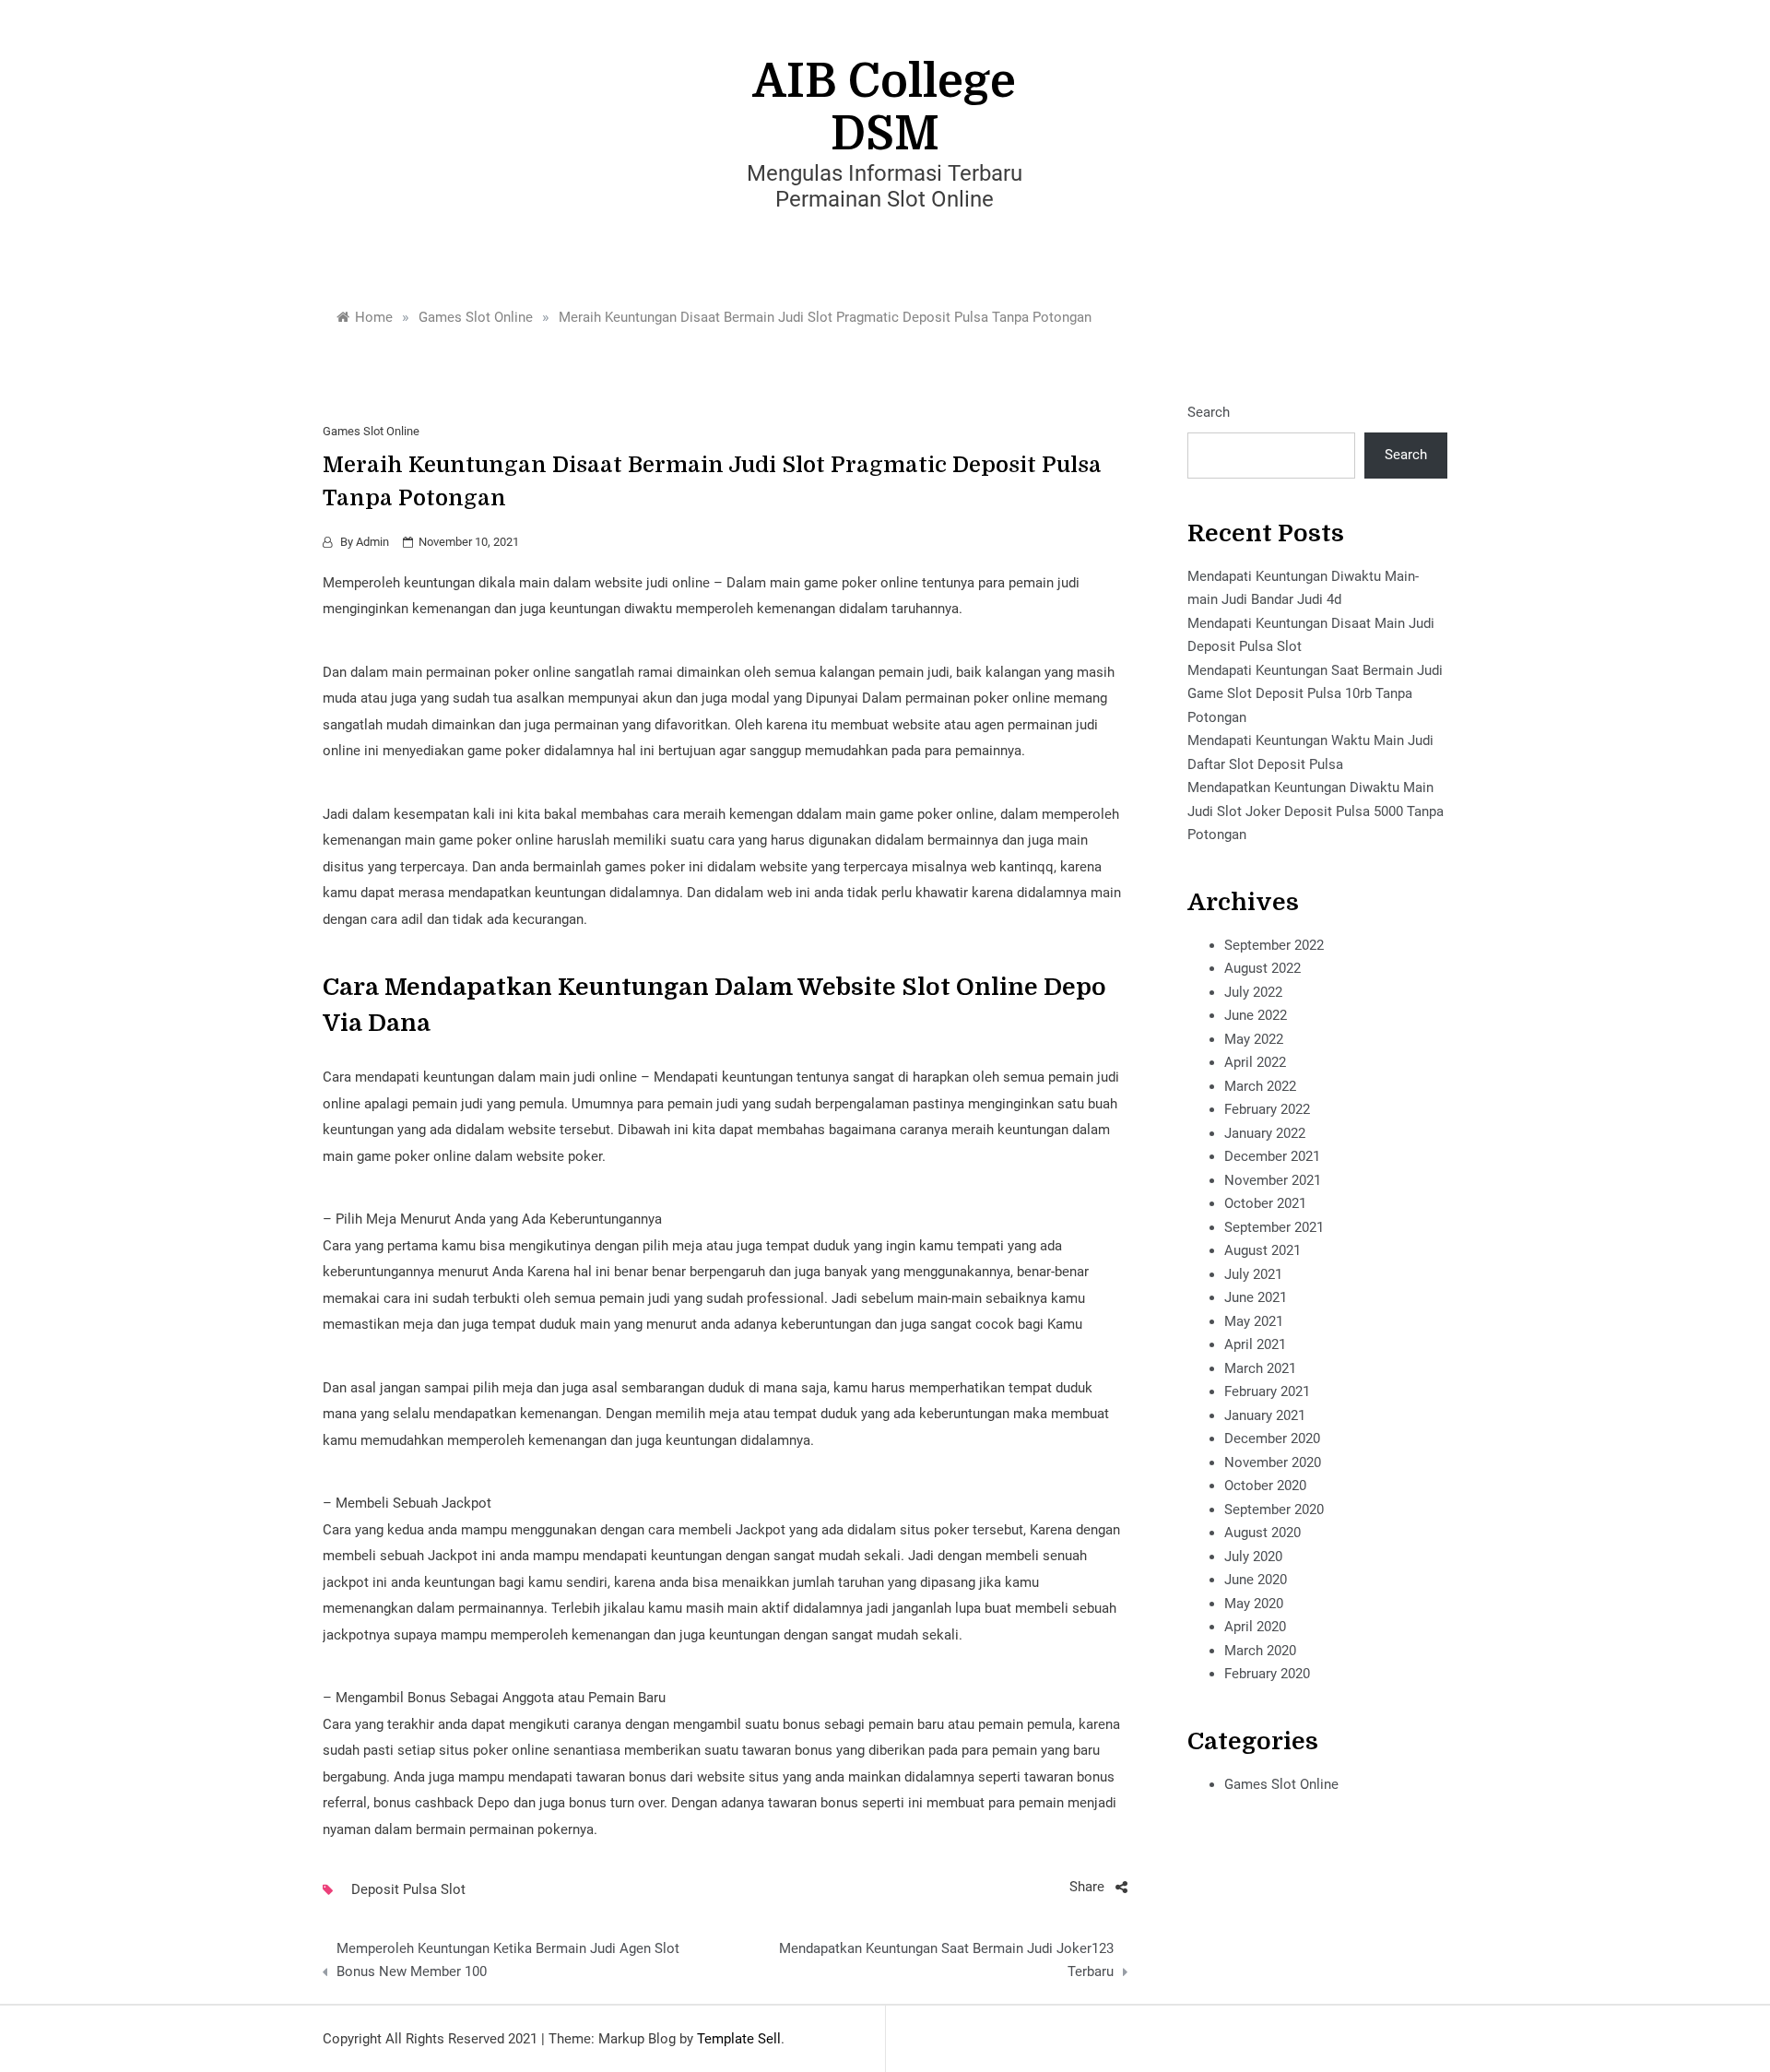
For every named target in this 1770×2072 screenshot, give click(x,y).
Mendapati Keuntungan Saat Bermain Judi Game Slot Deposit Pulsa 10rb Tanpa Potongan (1315, 694)
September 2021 (1274, 1227)
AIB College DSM (885, 108)
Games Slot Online (371, 431)
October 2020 (1265, 1486)
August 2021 (1263, 1250)
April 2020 (1255, 1627)
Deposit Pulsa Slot (408, 1889)
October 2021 (1265, 1203)
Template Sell (739, 2039)
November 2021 (1273, 1180)
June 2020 (1256, 1580)
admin (372, 542)
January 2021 (1265, 1415)
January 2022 (1265, 1133)
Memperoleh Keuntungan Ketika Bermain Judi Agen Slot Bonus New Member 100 (508, 1960)
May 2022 (1254, 1039)
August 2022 (1263, 968)
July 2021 (1253, 1274)
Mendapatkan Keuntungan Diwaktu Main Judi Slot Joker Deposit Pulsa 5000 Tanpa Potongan (1316, 811)
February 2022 (1267, 1109)
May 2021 (1254, 1321)
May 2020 (1254, 1604)
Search (1209, 412)
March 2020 (1260, 1651)
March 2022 (1260, 1086)
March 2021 (1260, 1368)
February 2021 (1267, 1391)
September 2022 (1274, 945)
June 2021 (1256, 1297)
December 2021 (1272, 1156)
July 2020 (1253, 1557)
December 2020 (1272, 1439)
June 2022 (1256, 1015)
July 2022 (1253, 992)
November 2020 (1273, 1462)
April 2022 (1255, 1062)
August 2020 (1263, 1533)
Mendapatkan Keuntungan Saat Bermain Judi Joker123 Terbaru (946, 1960)
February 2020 (1267, 1674)
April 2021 (1255, 1344)
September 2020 (1274, 1510)
